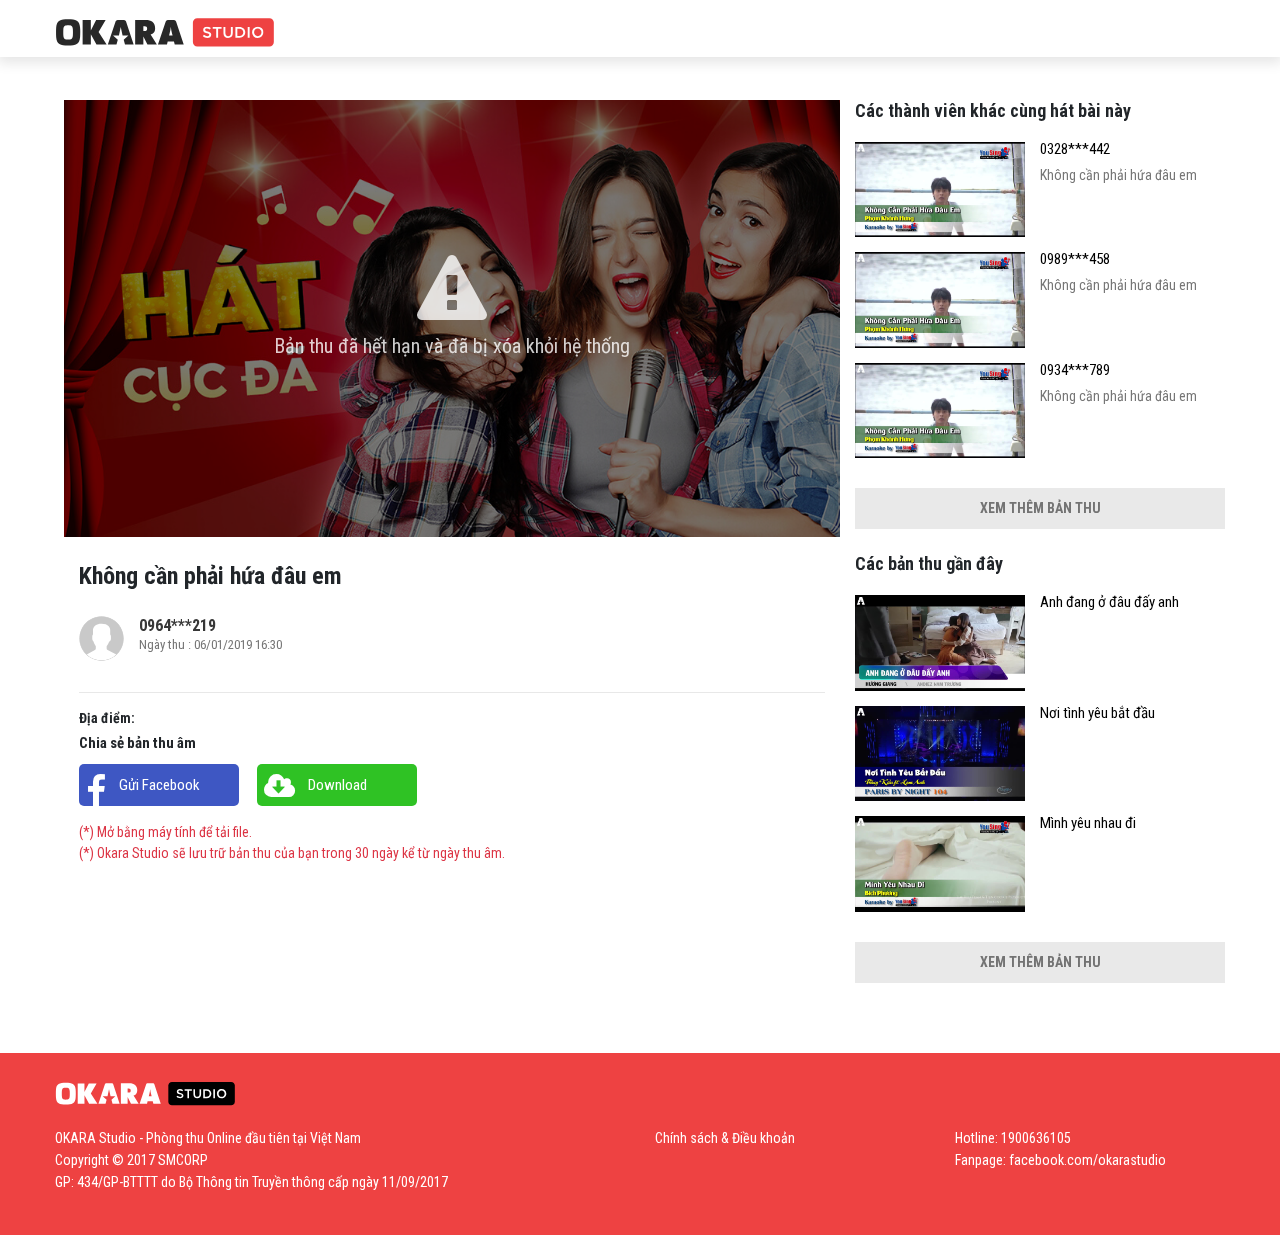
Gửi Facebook (159, 785)
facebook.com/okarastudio (1087, 1160)
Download (337, 785)
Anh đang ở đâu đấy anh (1109, 602)
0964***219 (177, 625)
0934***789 (1075, 370)
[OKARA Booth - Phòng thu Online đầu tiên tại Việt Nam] (165, 33)
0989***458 (1075, 259)
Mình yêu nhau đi (1088, 823)
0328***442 (1075, 149)
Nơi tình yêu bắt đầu (1097, 713)
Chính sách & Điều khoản (725, 1138)
